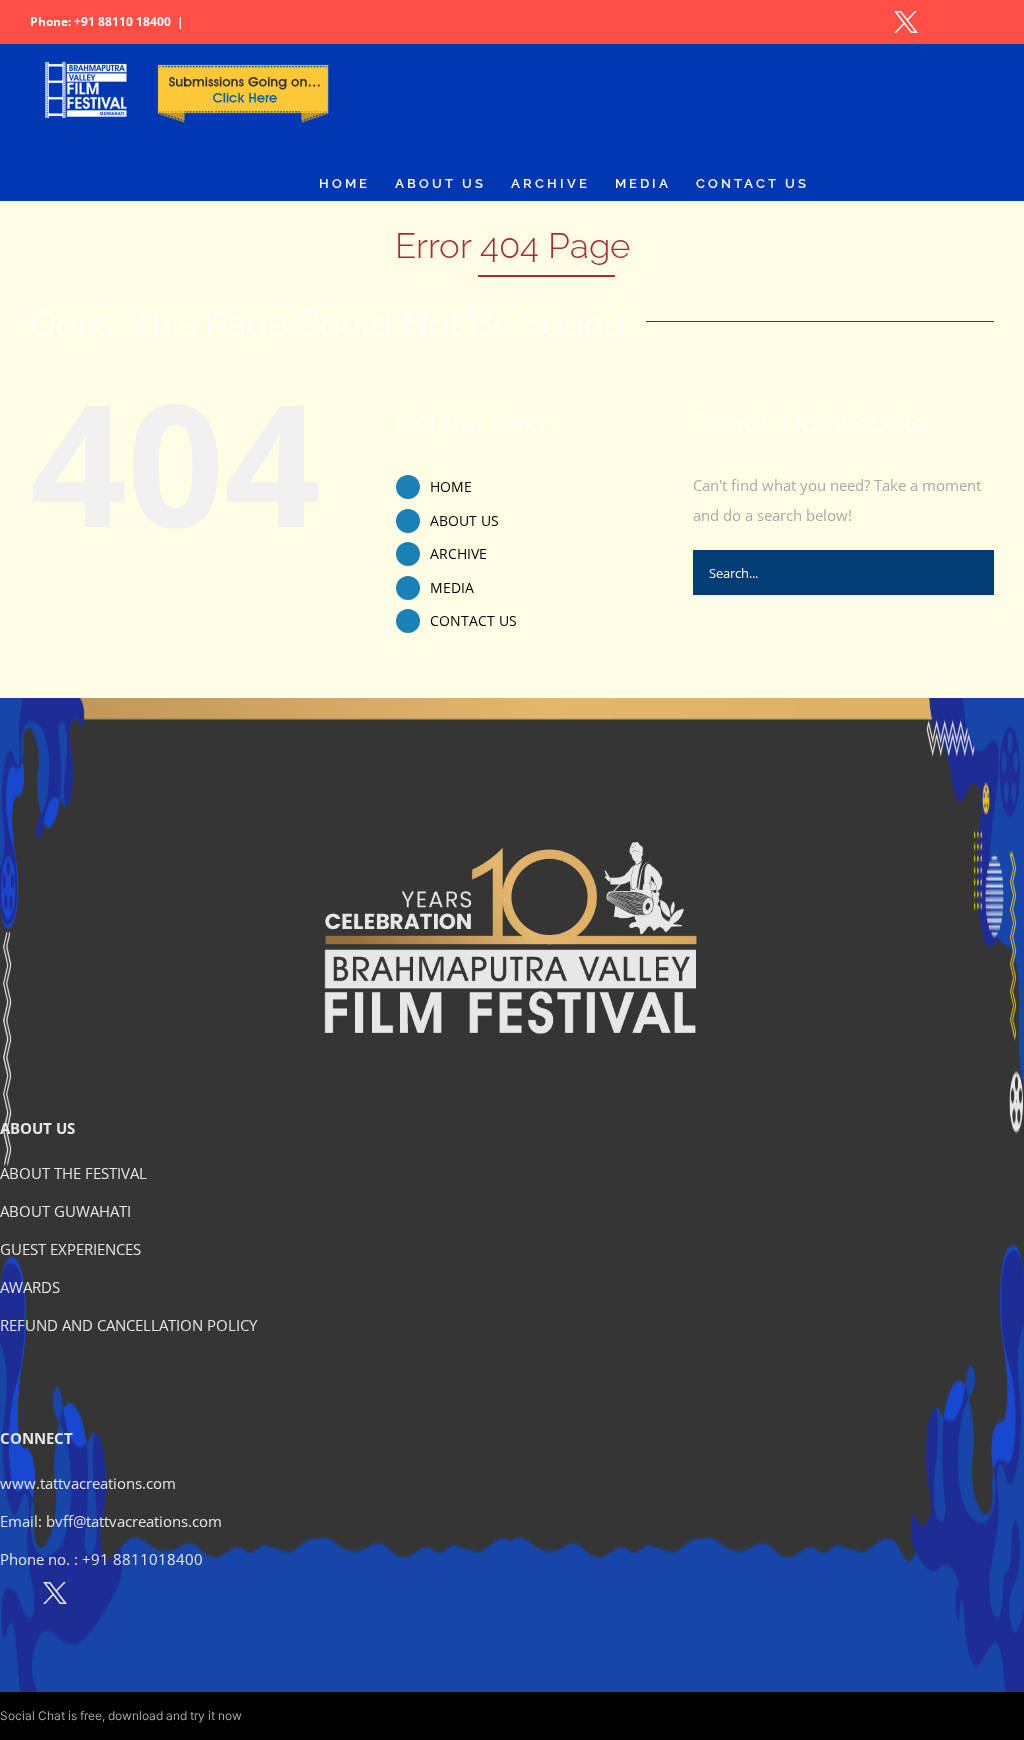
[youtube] (141, 1597)
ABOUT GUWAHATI (65, 1211)
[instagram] (98, 1597)
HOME (451, 486)
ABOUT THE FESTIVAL (73, 1173)
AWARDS (30, 1287)
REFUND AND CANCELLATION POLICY (128, 1325)
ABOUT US (464, 520)
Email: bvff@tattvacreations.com (111, 1521)
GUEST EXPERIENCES (70, 1249)
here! (259, 1715)
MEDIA (452, 587)
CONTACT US (473, 620)
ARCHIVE (458, 553)
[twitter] (55, 1597)
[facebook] (11, 1597)
